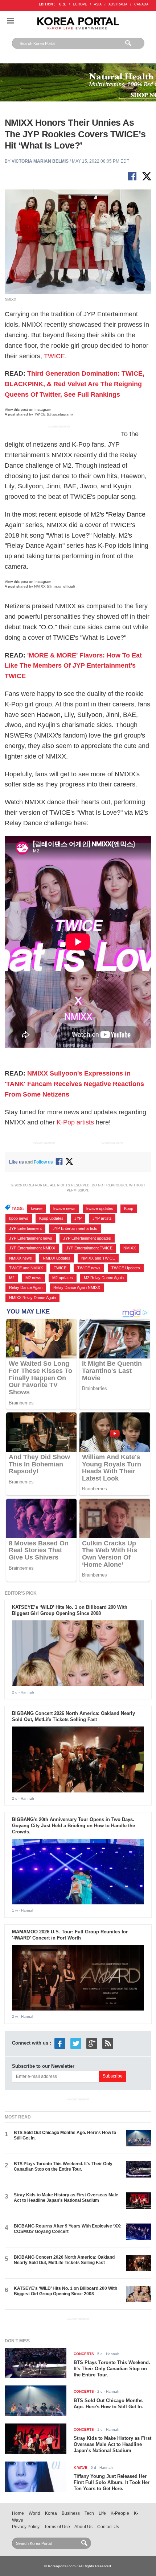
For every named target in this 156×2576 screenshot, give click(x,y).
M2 (12, 1278)
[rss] (108, 2043)
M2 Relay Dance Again (104, 1278)
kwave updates (100, 1208)
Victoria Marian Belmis (40, 161)
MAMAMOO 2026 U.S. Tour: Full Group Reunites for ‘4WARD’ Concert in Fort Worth (70, 1935)
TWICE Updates (126, 1268)
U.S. (63, 4)
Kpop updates (51, 1218)
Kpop (129, 1208)
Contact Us (108, 2527)
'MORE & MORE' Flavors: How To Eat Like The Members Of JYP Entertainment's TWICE (73, 666)
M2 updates (63, 1278)
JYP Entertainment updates (87, 1238)
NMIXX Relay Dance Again (32, 1298)
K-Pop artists (75, 1122)
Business (71, 2513)
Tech (89, 2513)
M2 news (33, 1278)
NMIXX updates (57, 1258)
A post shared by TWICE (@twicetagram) (39, 414)
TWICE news (89, 1268)
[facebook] (60, 2043)
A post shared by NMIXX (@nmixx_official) (40, 586)
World (34, 2513)
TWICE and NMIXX (26, 1268)
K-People (120, 2513)
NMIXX (130, 1248)
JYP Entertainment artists (75, 1228)
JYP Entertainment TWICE (89, 1248)
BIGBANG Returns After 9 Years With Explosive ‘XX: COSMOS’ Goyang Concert (68, 2229)
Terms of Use (57, 2527)
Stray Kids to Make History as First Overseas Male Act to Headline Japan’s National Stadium (66, 2198)
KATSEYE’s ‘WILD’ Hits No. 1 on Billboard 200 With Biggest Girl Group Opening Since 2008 (70, 1610)
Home (18, 2513)
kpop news (19, 1218)
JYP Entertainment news (31, 1238)
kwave (37, 1208)
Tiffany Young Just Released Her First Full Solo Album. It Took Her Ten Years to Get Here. (112, 2482)
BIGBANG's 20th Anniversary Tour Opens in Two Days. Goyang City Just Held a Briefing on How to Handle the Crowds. (73, 1826)
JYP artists (102, 1218)
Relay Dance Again (26, 1287)
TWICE (54, 356)
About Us (83, 2527)
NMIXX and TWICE (98, 1258)
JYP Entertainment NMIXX (32, 1248)
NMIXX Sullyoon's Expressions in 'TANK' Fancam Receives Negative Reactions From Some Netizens (74, 1084)
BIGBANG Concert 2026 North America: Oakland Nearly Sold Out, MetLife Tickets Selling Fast (73, 1716)
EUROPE (80, 4)
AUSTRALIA (118, 4)
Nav (11, 21)
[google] (92, 2043)
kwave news (64, 1208)
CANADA (141, 4)
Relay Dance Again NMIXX (77, 1287)
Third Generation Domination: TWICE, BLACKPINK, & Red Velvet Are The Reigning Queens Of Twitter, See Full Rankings (75, 384)
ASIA (98, 4)
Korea (51, 2513)
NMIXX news (20, 1258)
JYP (78, 1218)
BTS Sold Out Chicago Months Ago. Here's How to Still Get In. (108, 2404)
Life (102, 2513)
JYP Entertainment (25, 1228)
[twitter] (76, 2043)
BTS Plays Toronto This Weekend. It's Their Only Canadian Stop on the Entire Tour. (63, 2166)
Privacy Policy (26, 2527)
